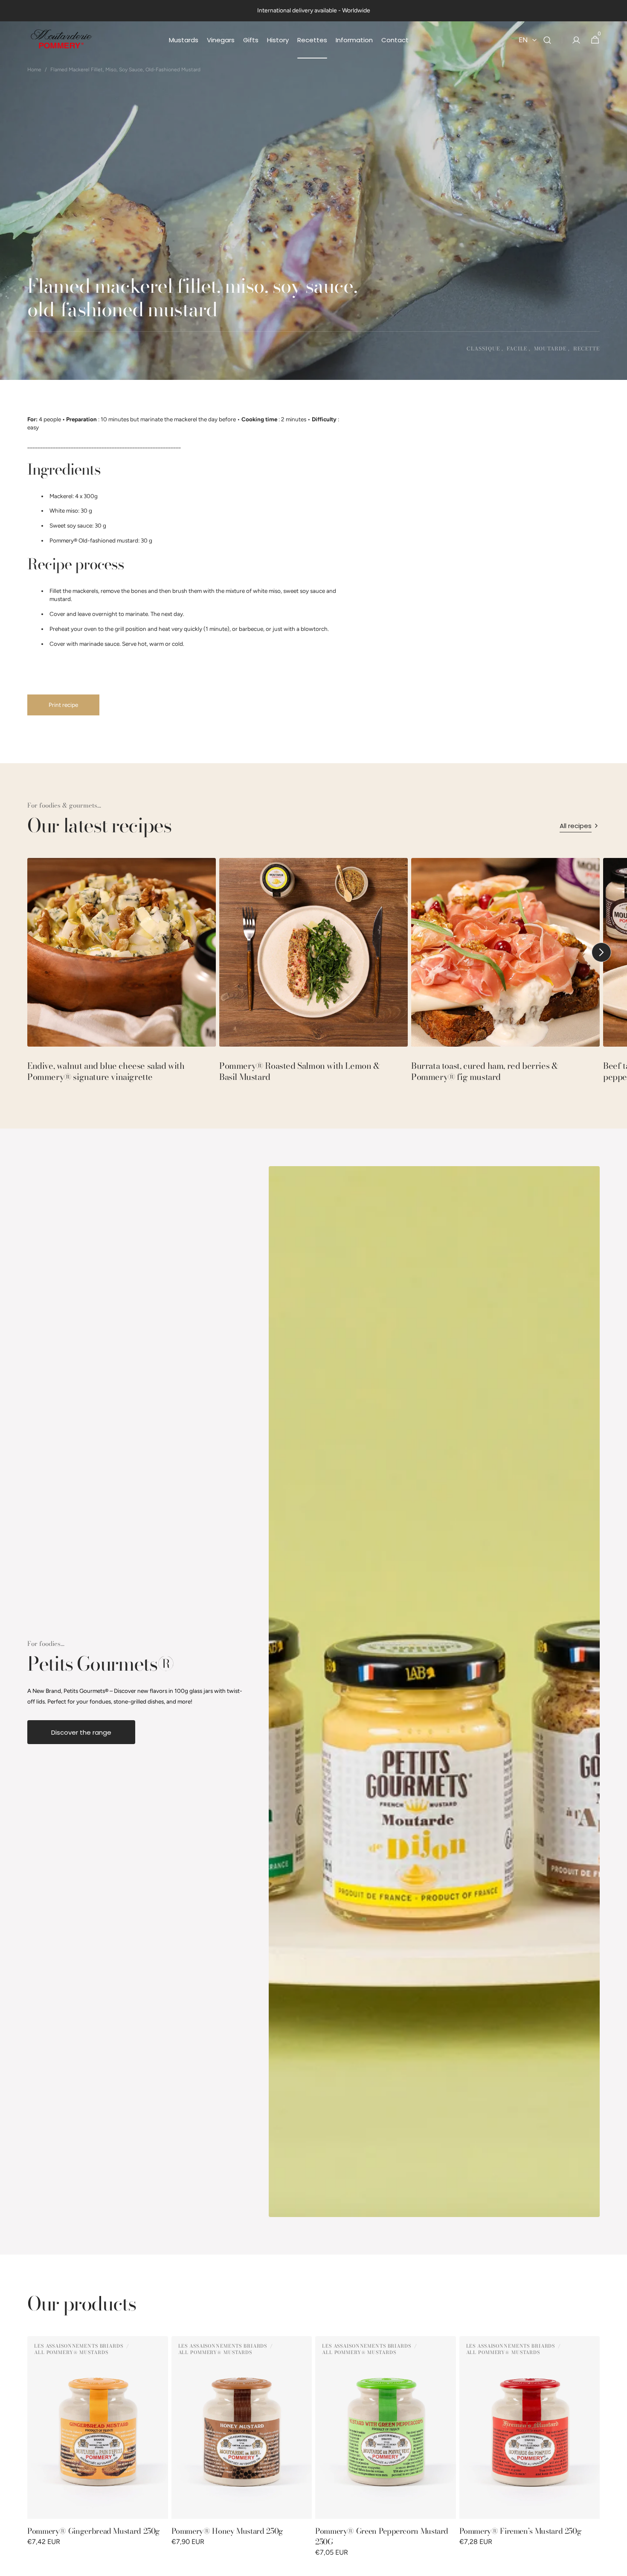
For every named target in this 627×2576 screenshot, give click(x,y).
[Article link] (122, 974)
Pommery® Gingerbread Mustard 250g (94, 2531)
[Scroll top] (617, 2566)
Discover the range (81, 1732)
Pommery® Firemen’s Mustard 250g (521, 2531)
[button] (547, 40)
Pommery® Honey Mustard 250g (227, 2531)
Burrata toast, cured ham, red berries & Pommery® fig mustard (485, 1071)
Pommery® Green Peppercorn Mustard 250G (382, 2536)
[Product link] (98, 2452)
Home (34, 70)
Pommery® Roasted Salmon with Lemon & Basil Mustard (300, 1071)
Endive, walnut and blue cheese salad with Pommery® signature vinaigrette (106, 1071)
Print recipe (63, 705)
